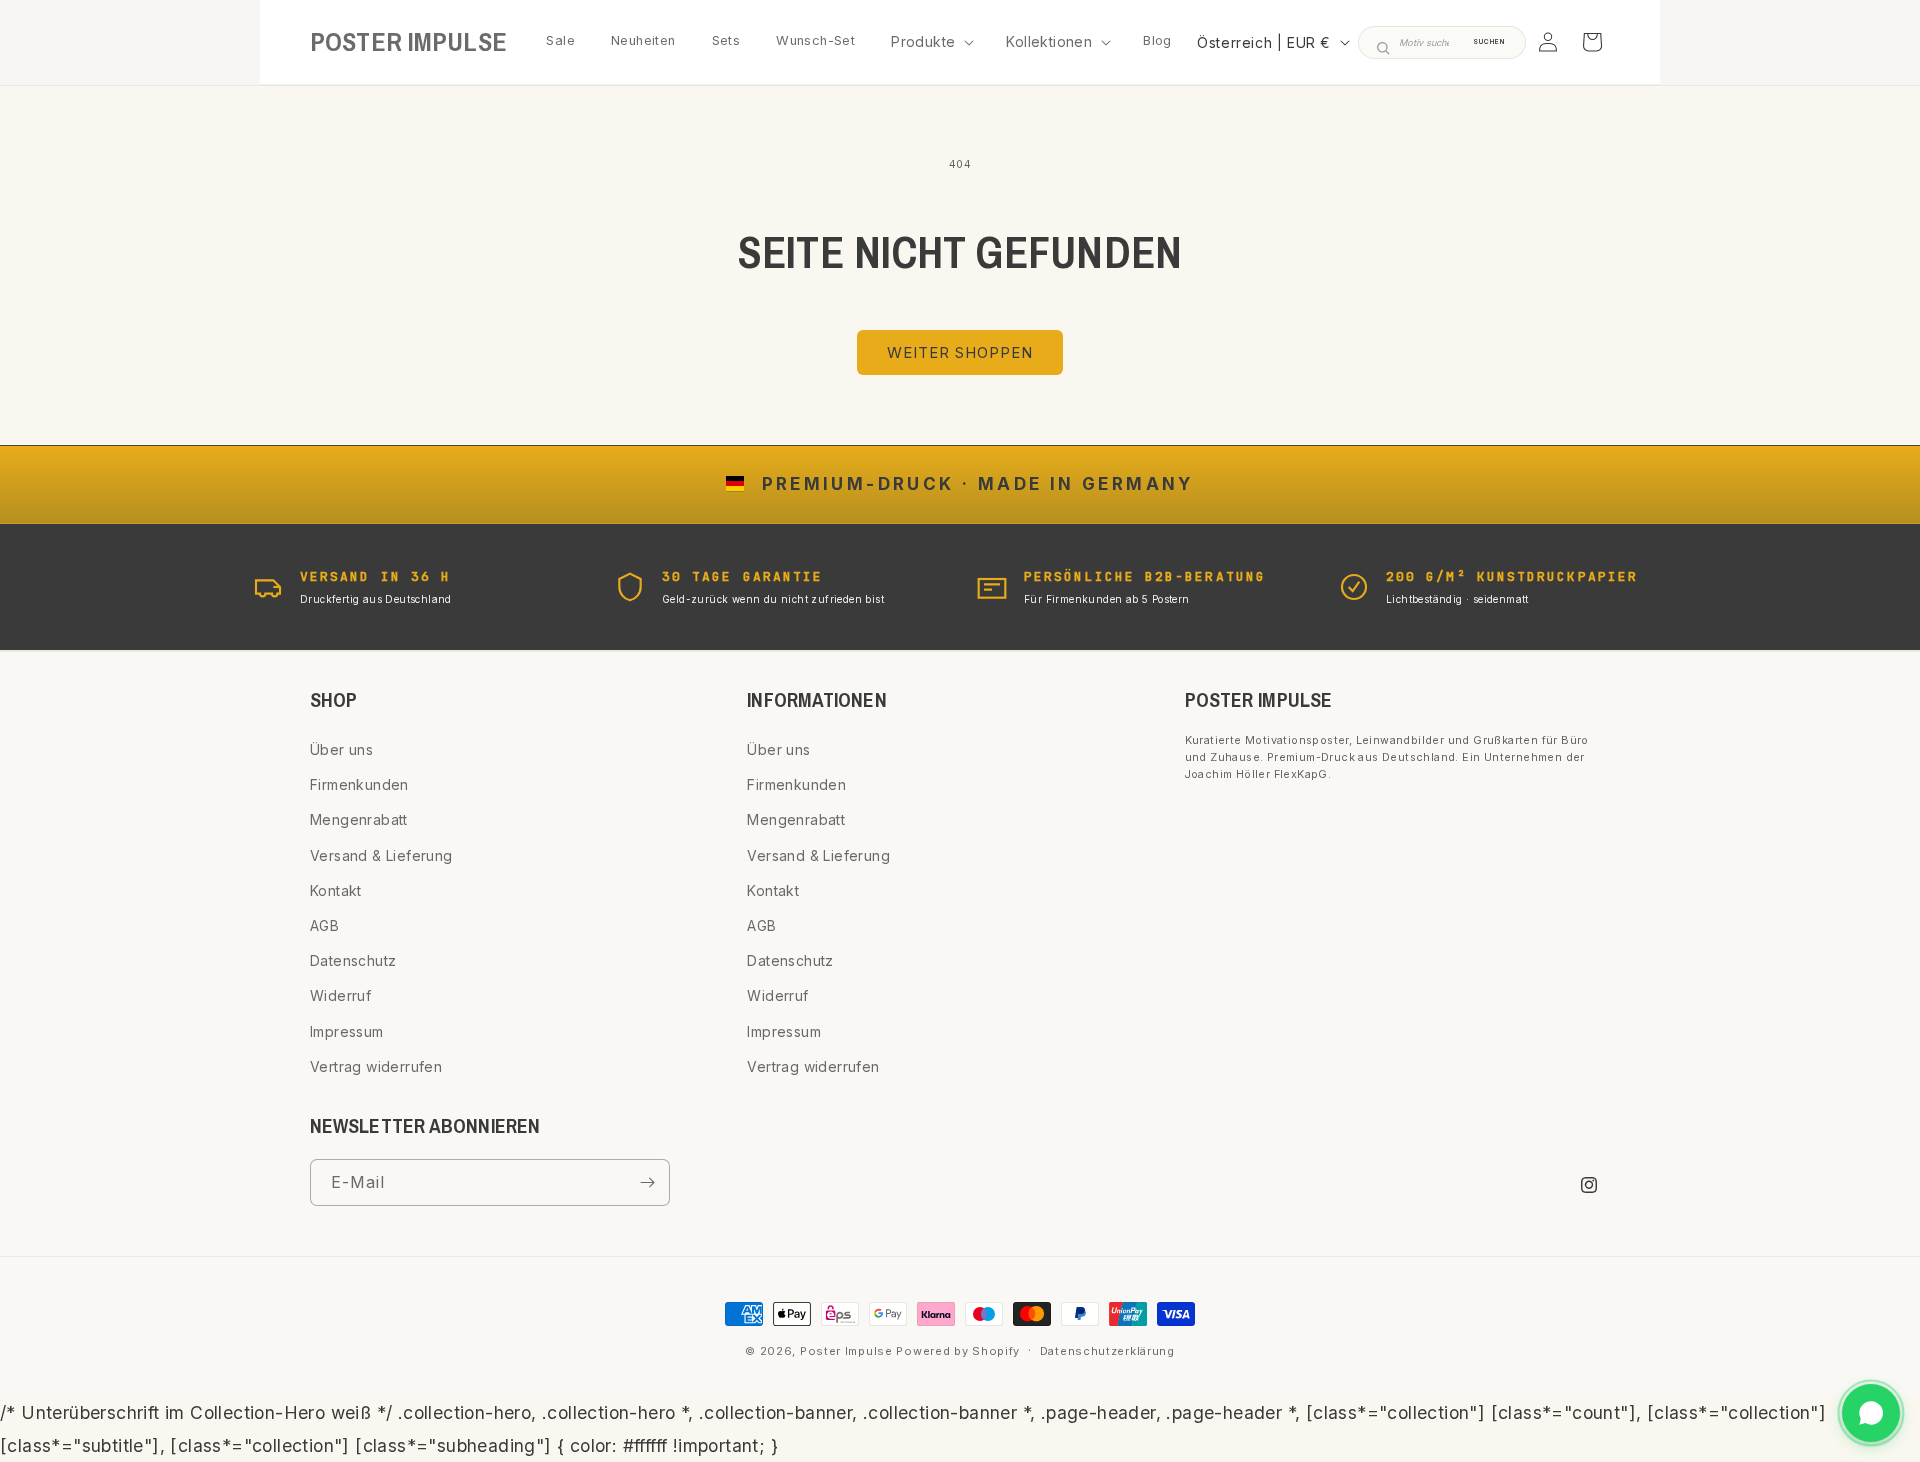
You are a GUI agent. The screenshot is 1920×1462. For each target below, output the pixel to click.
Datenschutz (353, 960)
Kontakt (336, 890)
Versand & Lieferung (381, 855)
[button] (930, 42)
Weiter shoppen (960, 352)
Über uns (341, 749)
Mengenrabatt (359, 819)
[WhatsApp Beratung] (1871, 1413)
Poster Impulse (846, 1351)
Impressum (347, 1031)
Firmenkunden (359, 784)
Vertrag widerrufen (376, 1066)
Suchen (1489, 42)
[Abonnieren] (647, 1182)
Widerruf (340, 995)
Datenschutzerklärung (1107, 1351)
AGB (324, 925)
